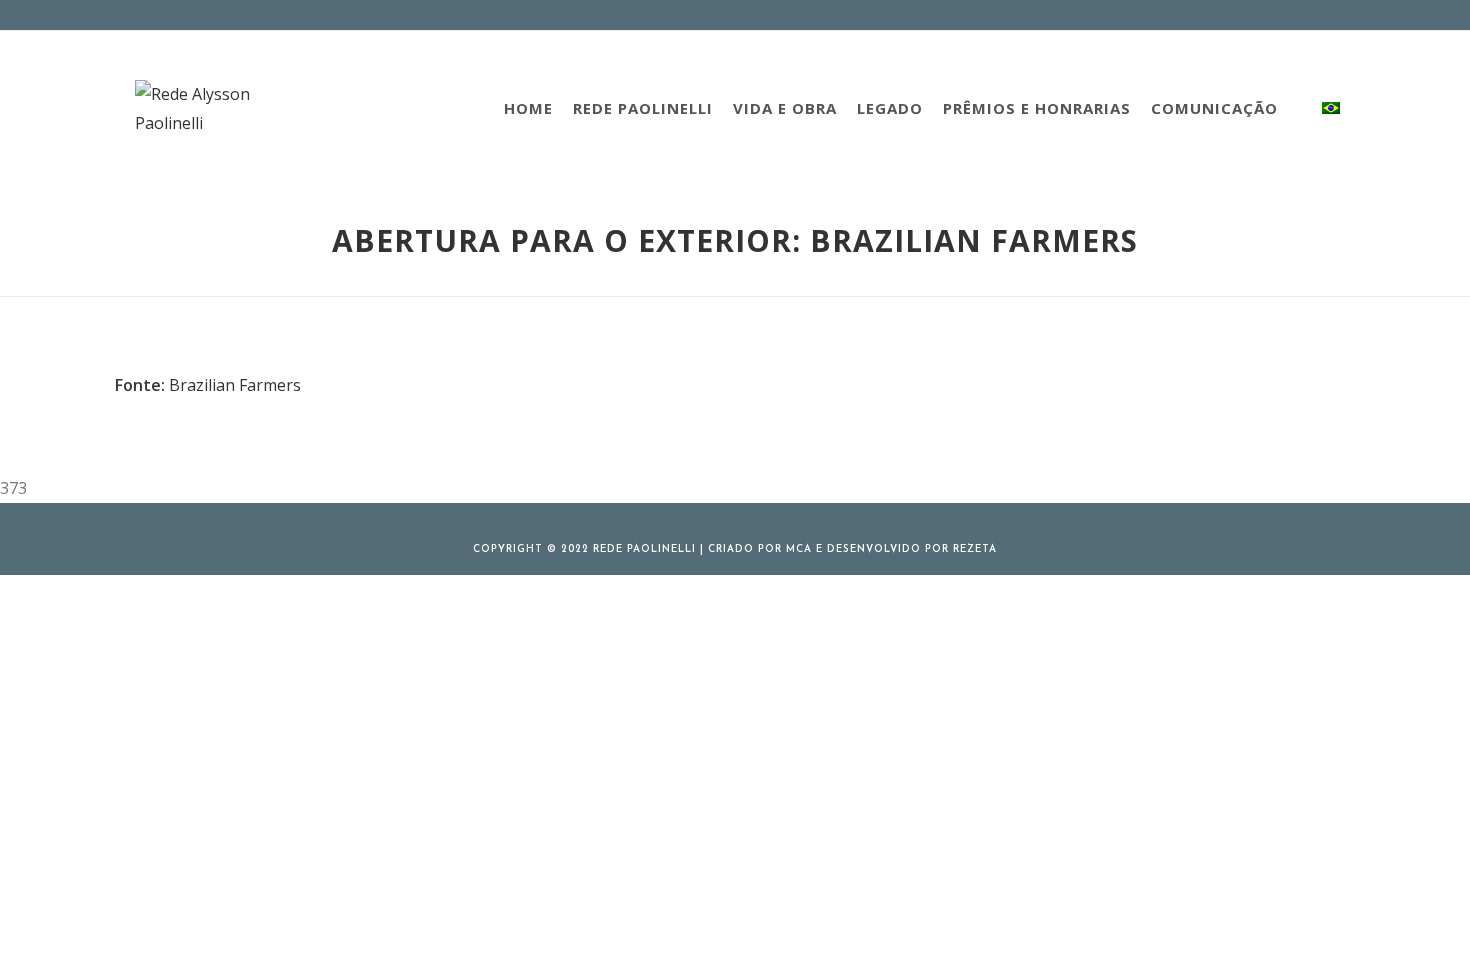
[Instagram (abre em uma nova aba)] (1283, 15)
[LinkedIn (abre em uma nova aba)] (1306, 15)
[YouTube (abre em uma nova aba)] (1326, 15)
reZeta (975, 549)
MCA (799, 549)
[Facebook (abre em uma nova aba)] (1260, 15)
